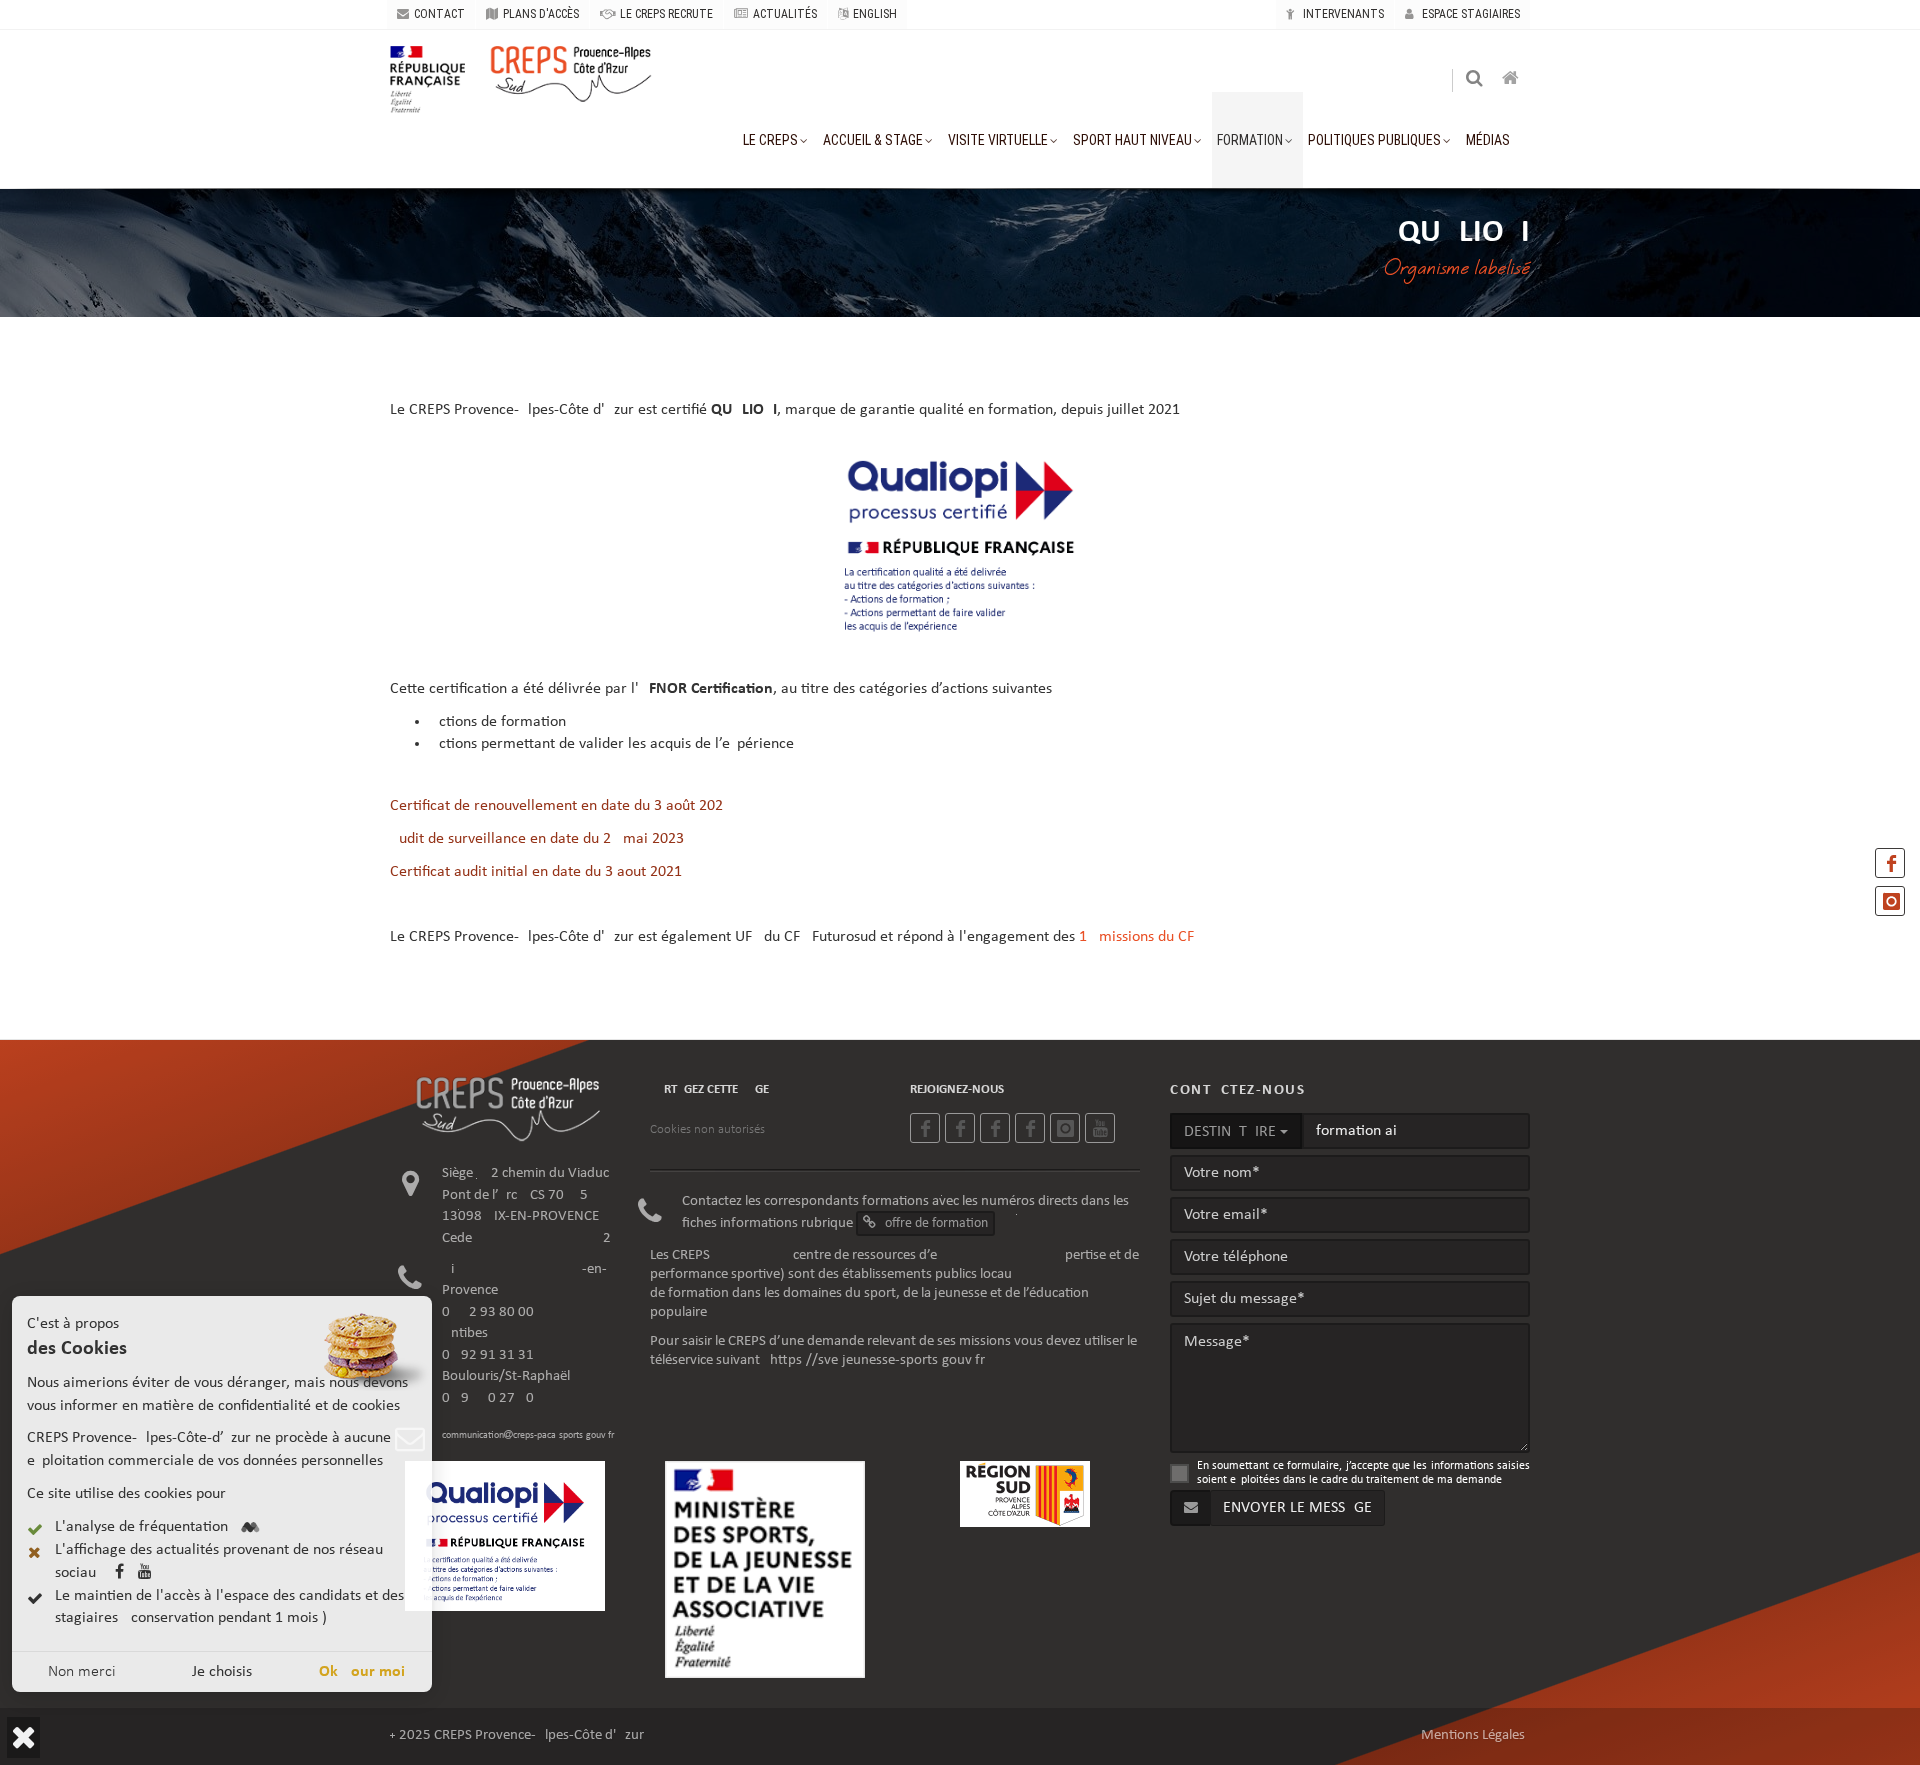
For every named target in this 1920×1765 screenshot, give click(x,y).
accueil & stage (873, 140)
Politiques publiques (1374, 140)
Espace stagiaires (1469, 14)
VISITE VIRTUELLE (998, 140)
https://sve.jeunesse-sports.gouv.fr (877, 1360)
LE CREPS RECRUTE (666, 14)
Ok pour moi (362, 1672)
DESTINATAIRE (1232, 1132)
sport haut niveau (1132, 140)
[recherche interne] (1476, 80)
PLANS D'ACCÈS (541, 14)
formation (1250, 140)
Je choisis (222, 1672)
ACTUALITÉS (785, 14)
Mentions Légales (1473, 1735)
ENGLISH (875, 14)
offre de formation (935, 1223)
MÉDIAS (1488, 140)
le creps (770, 140)
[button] (23, 1737)
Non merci (82, 1672)
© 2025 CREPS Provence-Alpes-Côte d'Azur (517, 1735)
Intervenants (1342, 14)
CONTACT (439, 14)
